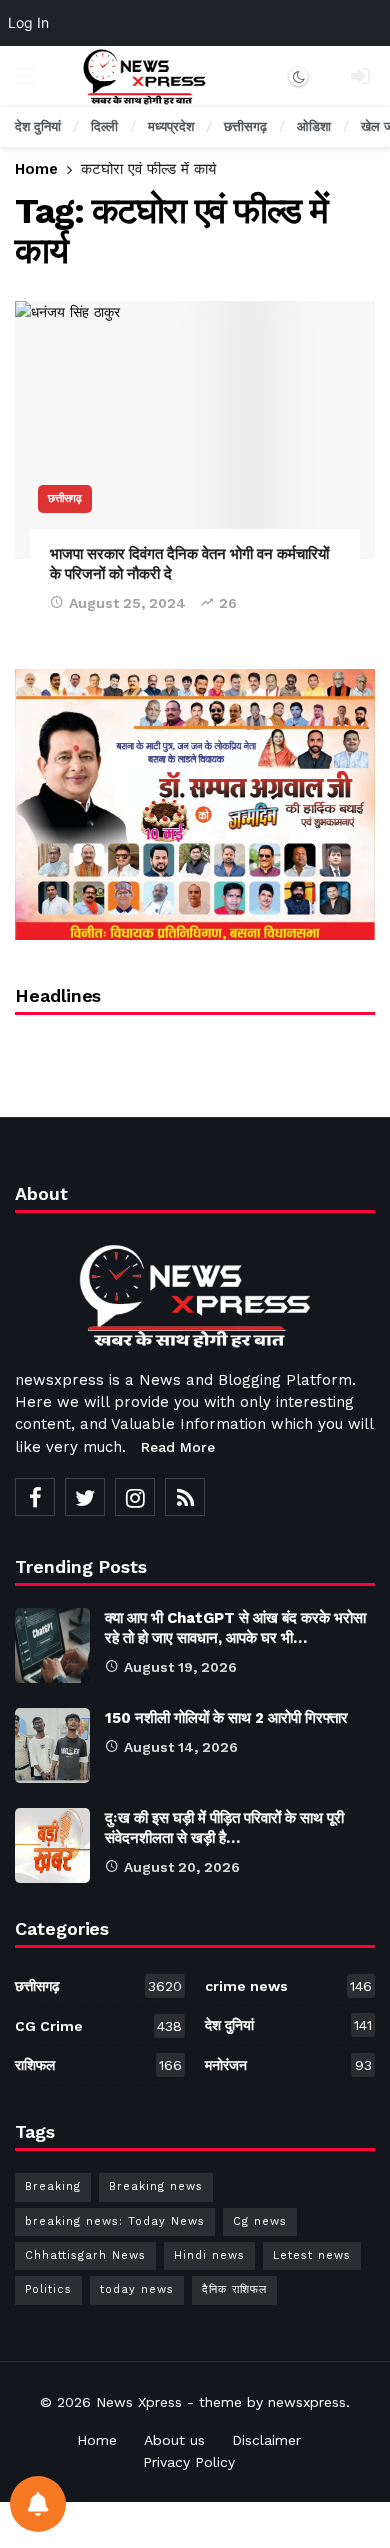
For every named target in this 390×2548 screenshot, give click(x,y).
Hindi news (209, 2255)
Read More (178, 1447)
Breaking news (156, 2186)
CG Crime (98, 2026)
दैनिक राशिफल (234, 2289)
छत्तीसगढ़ (65, 498)
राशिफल (98, 2065)
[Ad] (195, 804)
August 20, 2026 (182, 1867)
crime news (288, 1986)
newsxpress (307, 2402)
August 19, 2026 (180, 1667)
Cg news (260, 2221)
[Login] (360, 76)
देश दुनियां (288, 2025)
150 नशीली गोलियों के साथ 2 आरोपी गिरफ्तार (226, 1718)
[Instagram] (135, 1497)
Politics (48, 2289)
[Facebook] (35, 1497)
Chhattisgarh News (85, 2255)
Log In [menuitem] (28, 22)
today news (137, 2289)
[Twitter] (85, 1497)
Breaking (53, 2186)
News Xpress (139, 2402)
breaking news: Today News (115, 2221)
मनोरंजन (288, 2065)
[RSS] (185, 1497)
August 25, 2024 (127, 603)
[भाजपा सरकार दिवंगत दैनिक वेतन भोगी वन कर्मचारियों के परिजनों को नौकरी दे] (195, 429)
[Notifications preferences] (38, 2504)
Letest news (312, 2255)
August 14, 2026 (181, 1747)
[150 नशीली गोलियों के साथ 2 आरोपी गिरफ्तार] (52, 1745)
